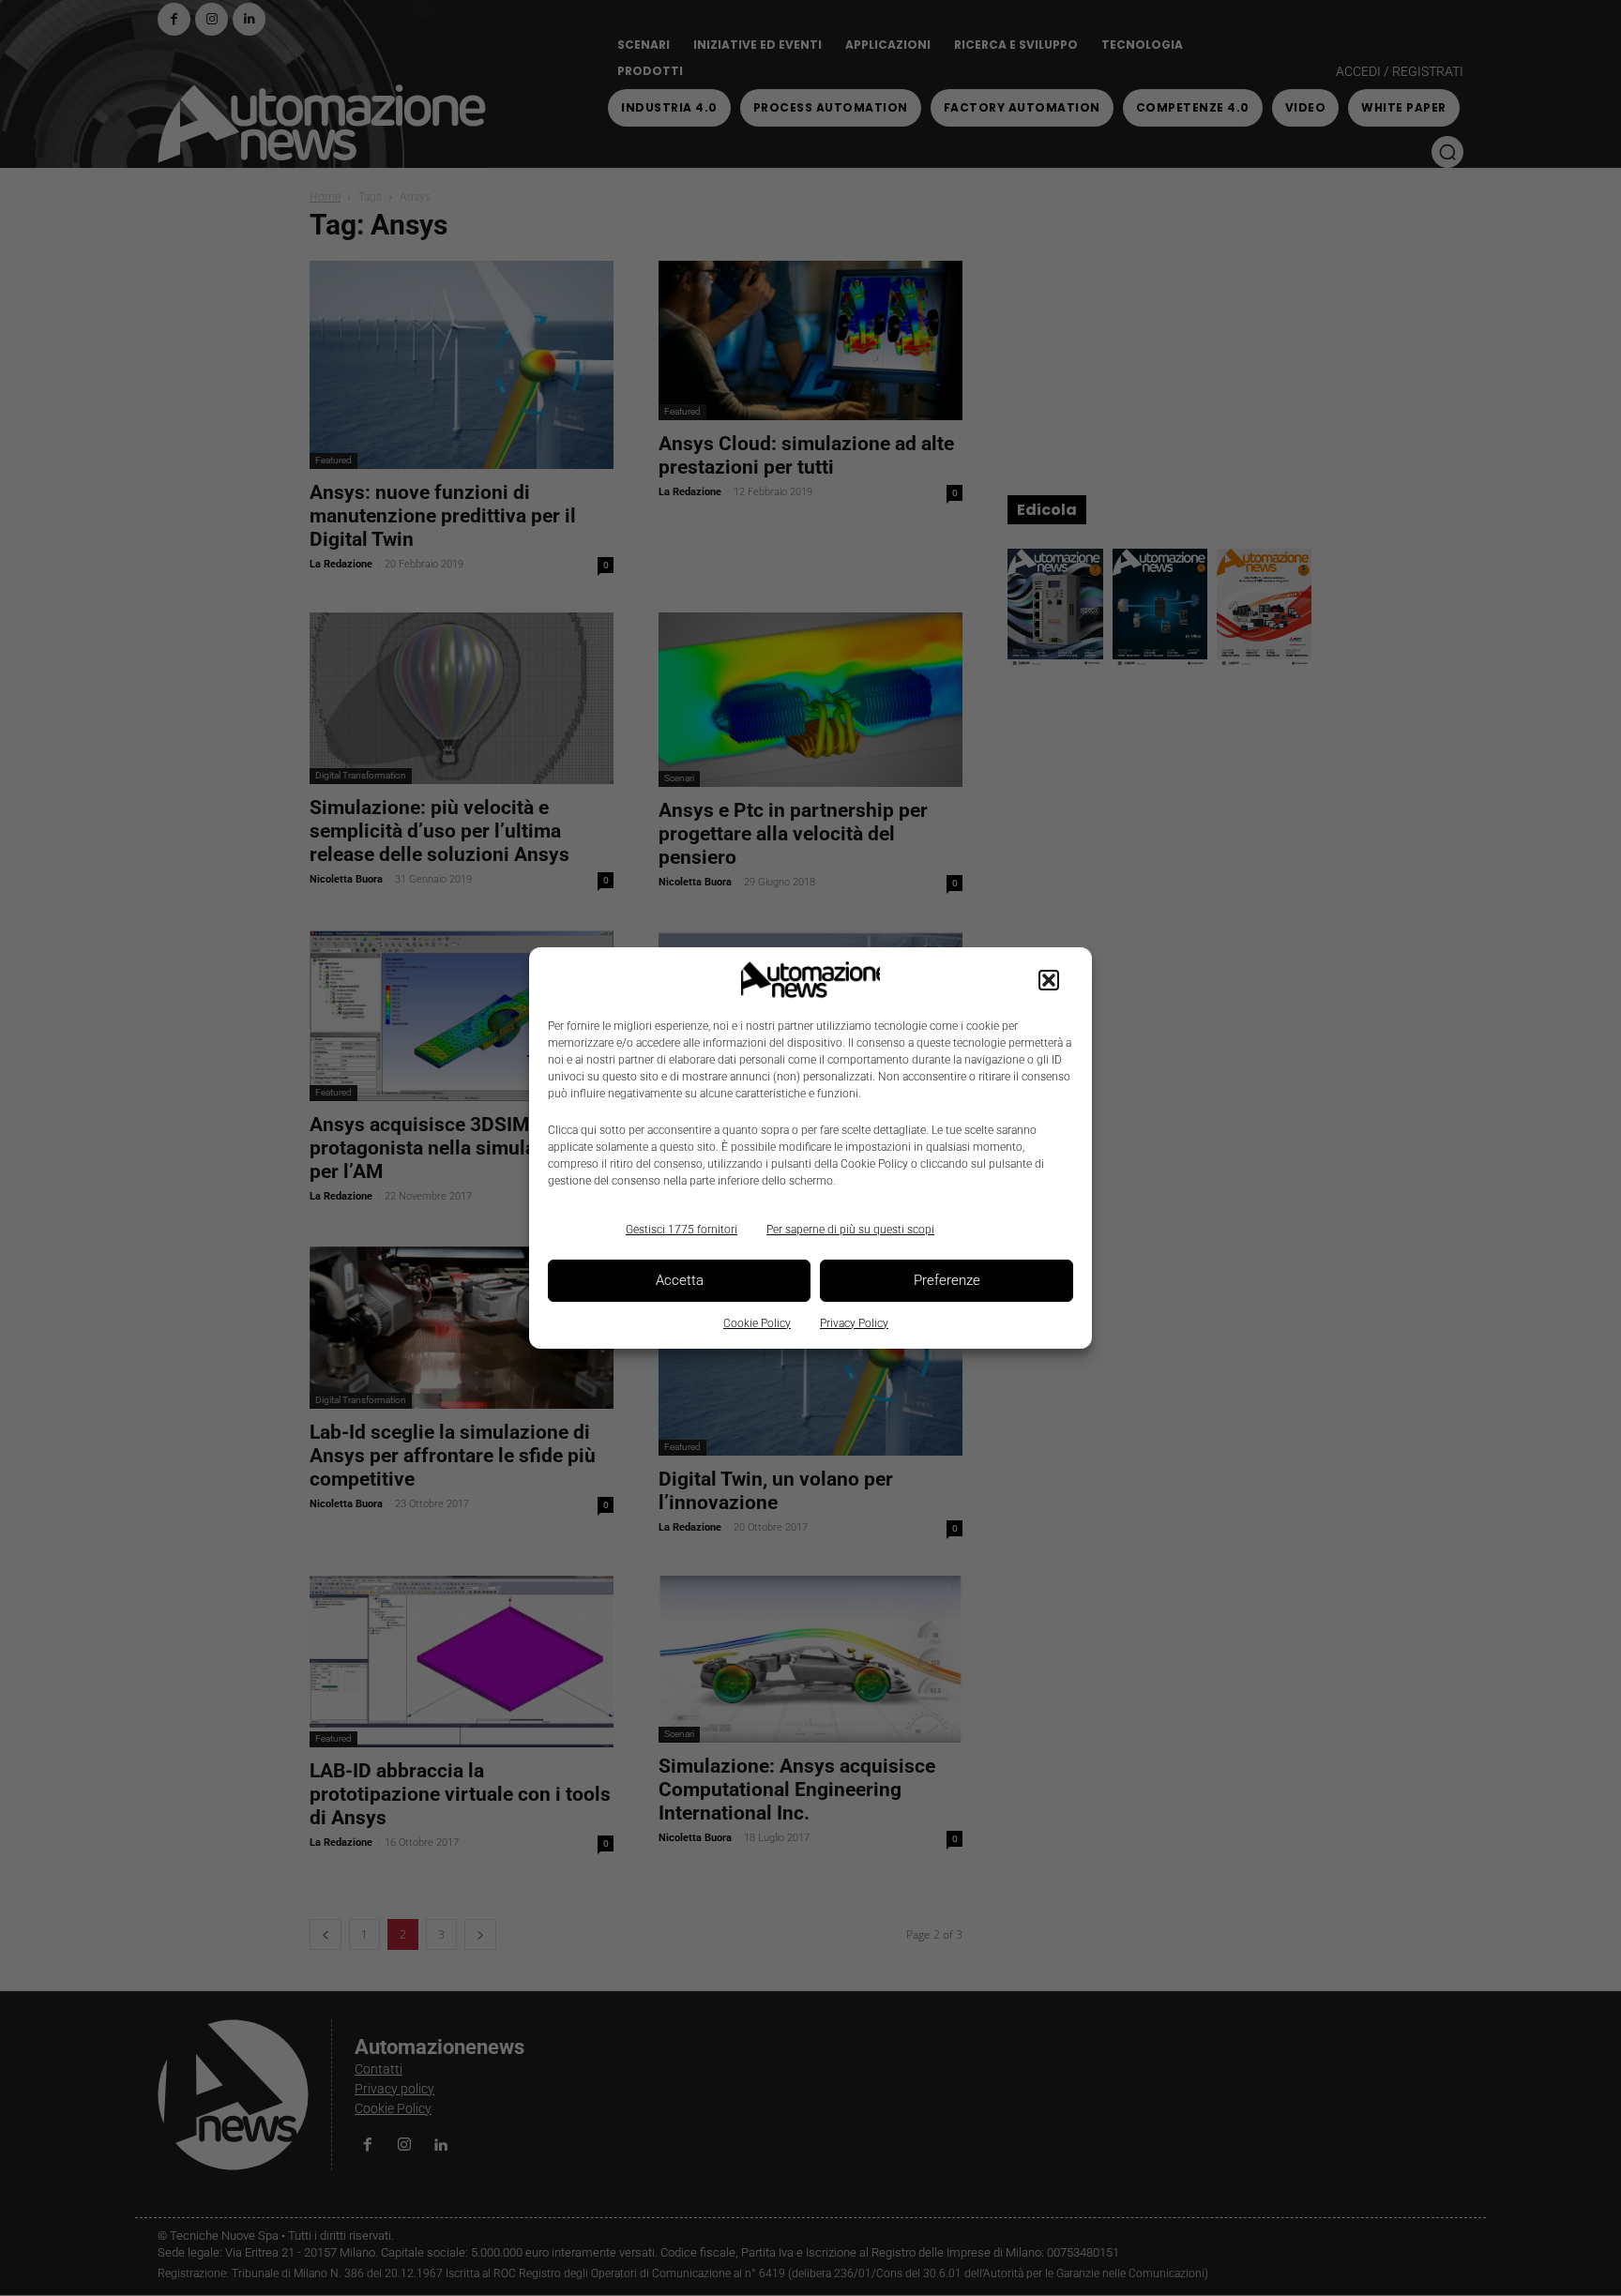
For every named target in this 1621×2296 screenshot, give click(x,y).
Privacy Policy (854, 1323)
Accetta (680, 1280)
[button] (1049, 980)
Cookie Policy (757, 1323)
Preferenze (947, 1280)
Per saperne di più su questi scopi (850, 1230)
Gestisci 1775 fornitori (682, 1230)
